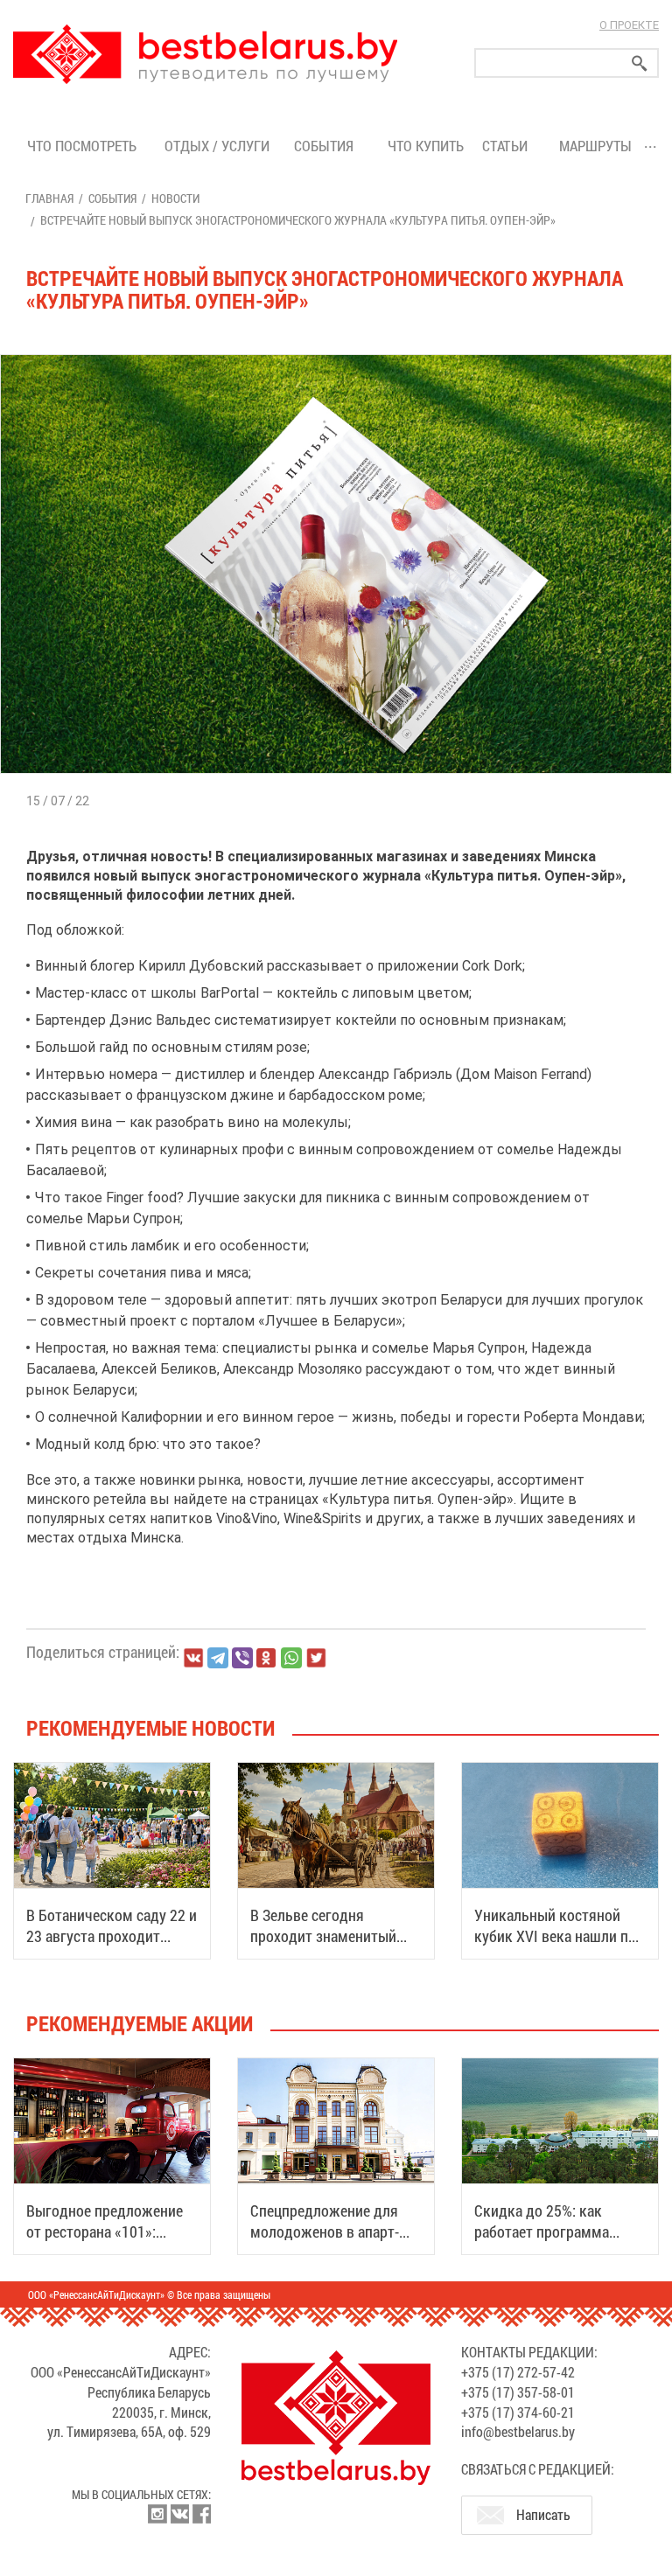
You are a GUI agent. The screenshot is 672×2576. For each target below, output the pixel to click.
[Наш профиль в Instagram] (157, 2514)
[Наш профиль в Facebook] (201, 2514)
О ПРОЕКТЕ (629, 25)
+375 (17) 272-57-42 (518, 2372)
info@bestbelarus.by (518, 2431)
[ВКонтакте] (193, 1658)
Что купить (426, 146)
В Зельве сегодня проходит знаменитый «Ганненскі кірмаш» (323, 1936)
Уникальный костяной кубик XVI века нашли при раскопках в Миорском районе (559, 1946)
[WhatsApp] (291, 1658)
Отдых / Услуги (217, 146)
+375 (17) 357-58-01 (518, 2392)
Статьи (508, 146)
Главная (49, 198)
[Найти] (640, 63)
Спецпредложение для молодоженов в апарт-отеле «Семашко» (325, 2231)
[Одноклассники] (267, 1658)
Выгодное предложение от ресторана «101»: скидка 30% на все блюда (109, 2231)
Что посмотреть (82, 146)
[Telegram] (218, 1658)
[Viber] (242, 1658)
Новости (175, 198)
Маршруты (595, 146)
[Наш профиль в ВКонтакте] (179, 2514)
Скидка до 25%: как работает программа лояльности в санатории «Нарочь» (554, 2242)
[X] (316, 1658)
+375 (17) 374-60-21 (518, 2412)
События (327, 146)
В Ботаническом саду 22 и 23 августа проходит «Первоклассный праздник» (112, 1946)
